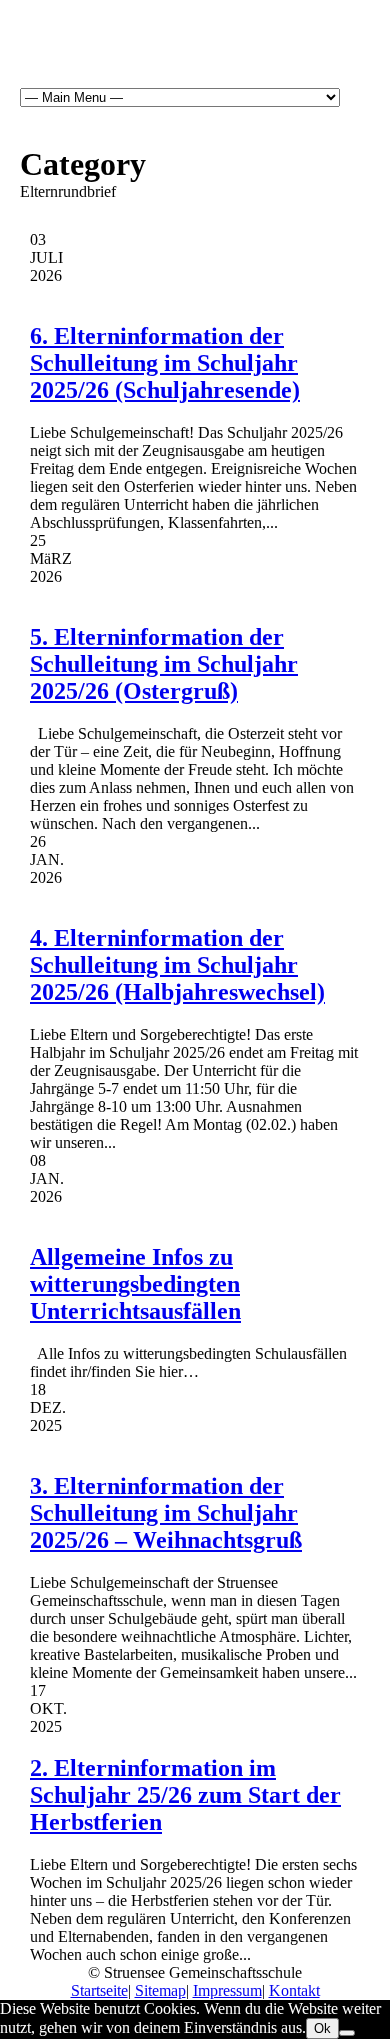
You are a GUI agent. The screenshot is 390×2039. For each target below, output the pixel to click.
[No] (347, 2033)
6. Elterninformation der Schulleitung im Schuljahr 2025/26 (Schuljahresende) (165, 363)
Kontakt (294, 1990)
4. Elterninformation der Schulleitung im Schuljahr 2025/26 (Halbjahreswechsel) (177, 965)
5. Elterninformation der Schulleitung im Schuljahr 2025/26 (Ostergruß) (164, 664)
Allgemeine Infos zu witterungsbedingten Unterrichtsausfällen (135, 1284)
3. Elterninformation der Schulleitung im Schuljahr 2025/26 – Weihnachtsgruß (166, 1513)
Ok (322, 2028)
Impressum (227, 1990)
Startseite (99, 1990)
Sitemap (160, 1990)
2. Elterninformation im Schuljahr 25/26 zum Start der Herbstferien (185, 1795)
